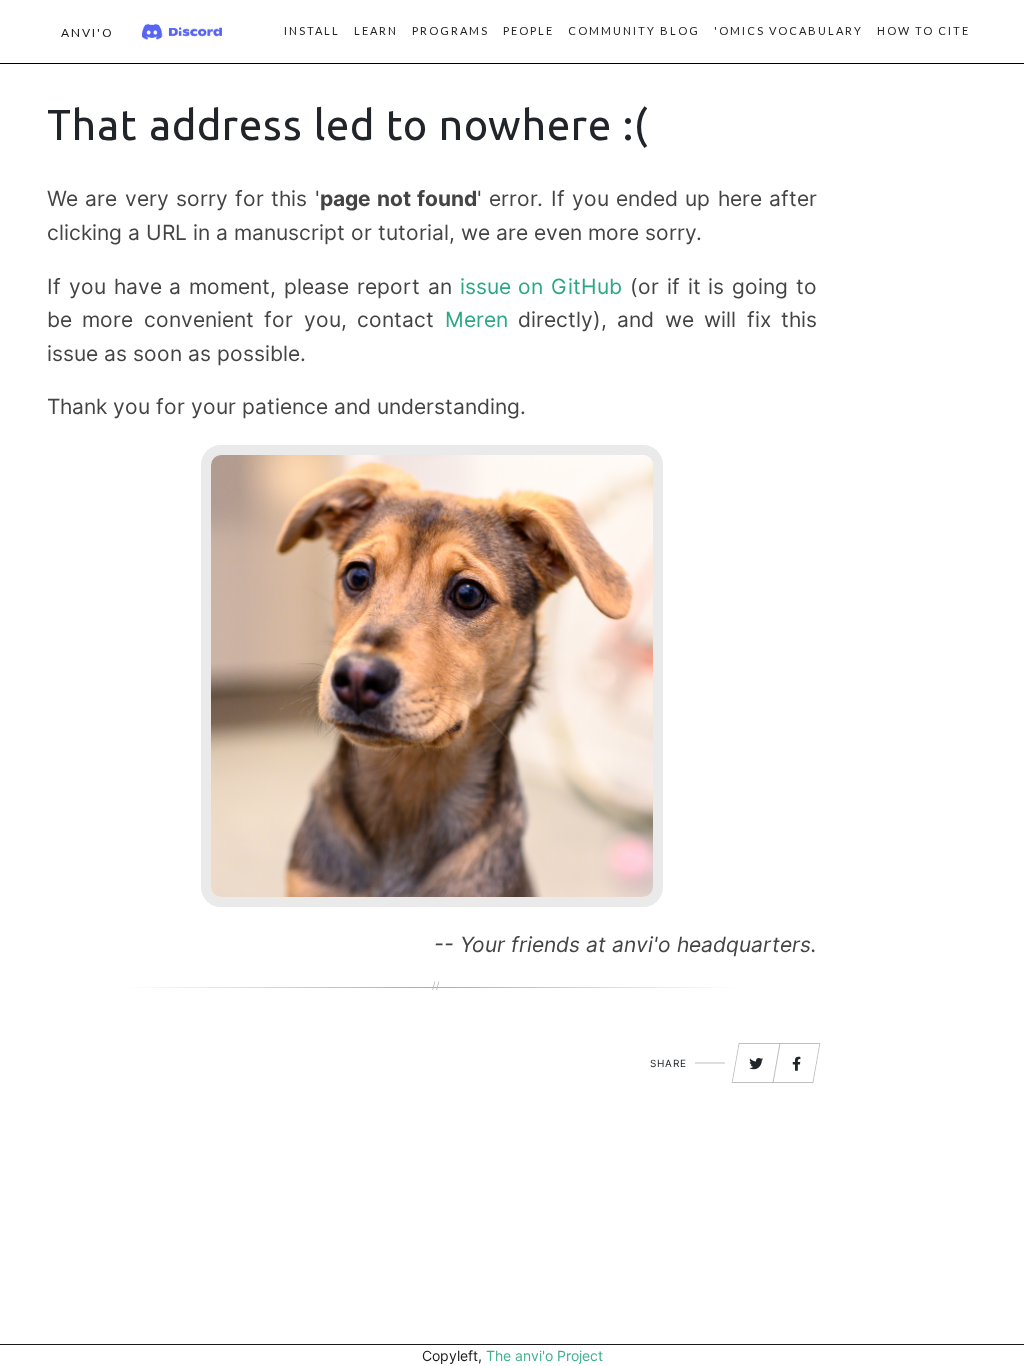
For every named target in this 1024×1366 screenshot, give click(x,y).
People (528, 30)
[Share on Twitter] (756, 1064)
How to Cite (923, 30)
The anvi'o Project (544, 1355)
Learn (376, 30)
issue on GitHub (541, 286)
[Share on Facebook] (797, 1064)
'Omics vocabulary (788, 30)
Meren (476, 319)
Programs (450, 30)
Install (312, 30)
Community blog (634, 30)
